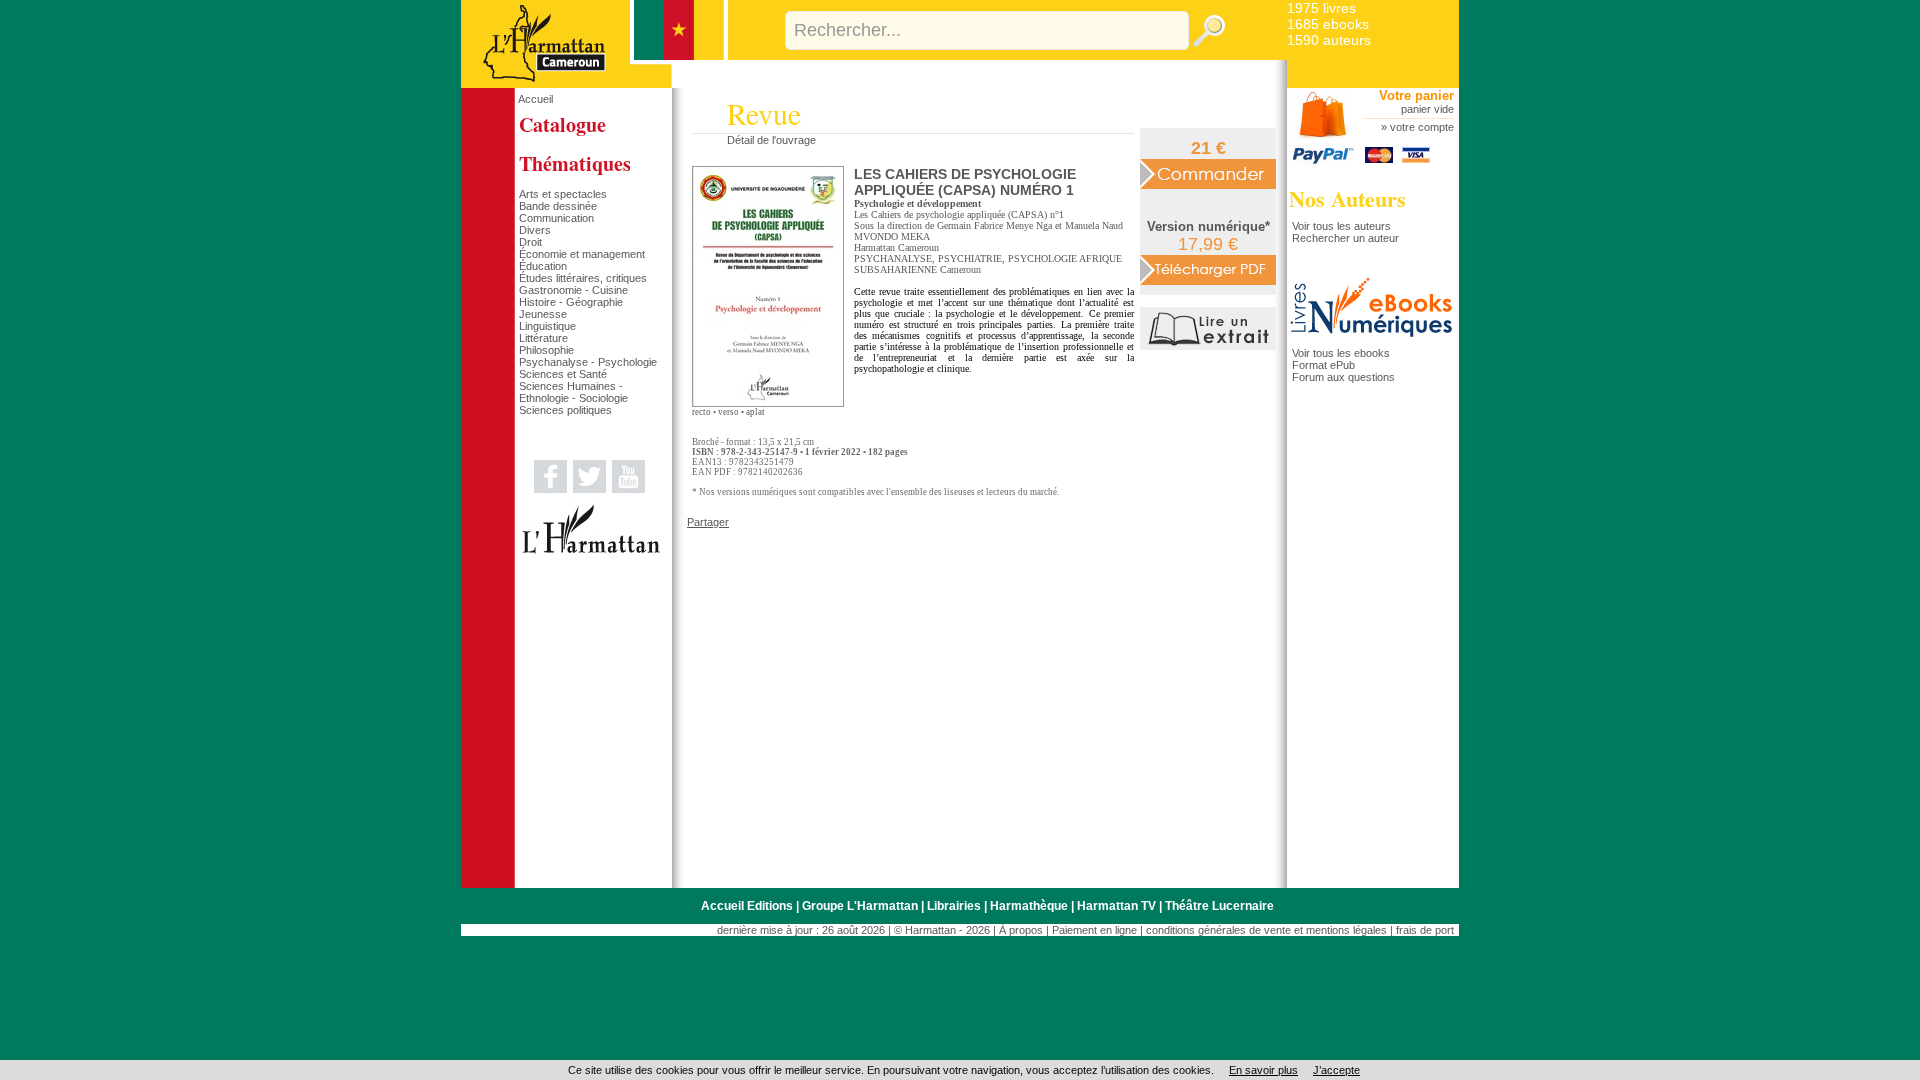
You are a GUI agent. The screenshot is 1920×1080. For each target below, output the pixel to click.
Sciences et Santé (563, 374)
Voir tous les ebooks (1341, 353)
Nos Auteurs (1347, 198)
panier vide (1427, 109)
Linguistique (547, 326)
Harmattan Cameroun (896, 247)
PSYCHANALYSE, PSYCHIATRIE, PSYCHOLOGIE (965, 258)
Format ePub (1323, 365)
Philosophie (546, 350)
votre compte (1422, 127)
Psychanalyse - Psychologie (588, 362)
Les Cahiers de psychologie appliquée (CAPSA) (950, 214)
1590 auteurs (1329, 40)
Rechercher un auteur (1345, 238)
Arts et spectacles (563, 194)
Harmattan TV (1116, 906)
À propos (1021, 930)
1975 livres (1321, 8)
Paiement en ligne (1094, 930)
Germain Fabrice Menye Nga (994, 225)
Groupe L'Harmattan (860, 906)
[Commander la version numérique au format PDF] (1208, 269)
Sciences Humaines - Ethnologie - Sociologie (573, 392)
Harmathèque (1029, 906)
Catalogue (562, 124)
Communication (556, 218)
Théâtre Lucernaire (1219, 906)
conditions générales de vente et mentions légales (1266, 930)
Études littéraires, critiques (583, 278)
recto (701, 412)
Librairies (954, 906)
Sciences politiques (565, 410)
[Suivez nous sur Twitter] (589, 489)
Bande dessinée (558, 206)
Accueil (535, 99)
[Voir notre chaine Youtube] (628, 489)
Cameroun (960, 269)
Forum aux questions (1343, 377)
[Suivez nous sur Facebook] (550, 489)
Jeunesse (543, 314)
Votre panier (1416, 95)
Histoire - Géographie (571, 302)
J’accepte (1336, 1070)
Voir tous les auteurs (1341, 226)
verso (728, 412)
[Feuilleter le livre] (1210, 346)
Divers (535, 230)
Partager (708, 522)
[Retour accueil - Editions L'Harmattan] (594, 84)
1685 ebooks (1328, 24)
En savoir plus (1263, 1070)
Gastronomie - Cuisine (573, 290)
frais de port (1425, 930)
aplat (755, 412)
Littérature (543, 338)
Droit (530, 242)
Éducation (543, 266)
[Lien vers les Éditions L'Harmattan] (591, 550)
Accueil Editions (747, 906)
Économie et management (582, 254)
